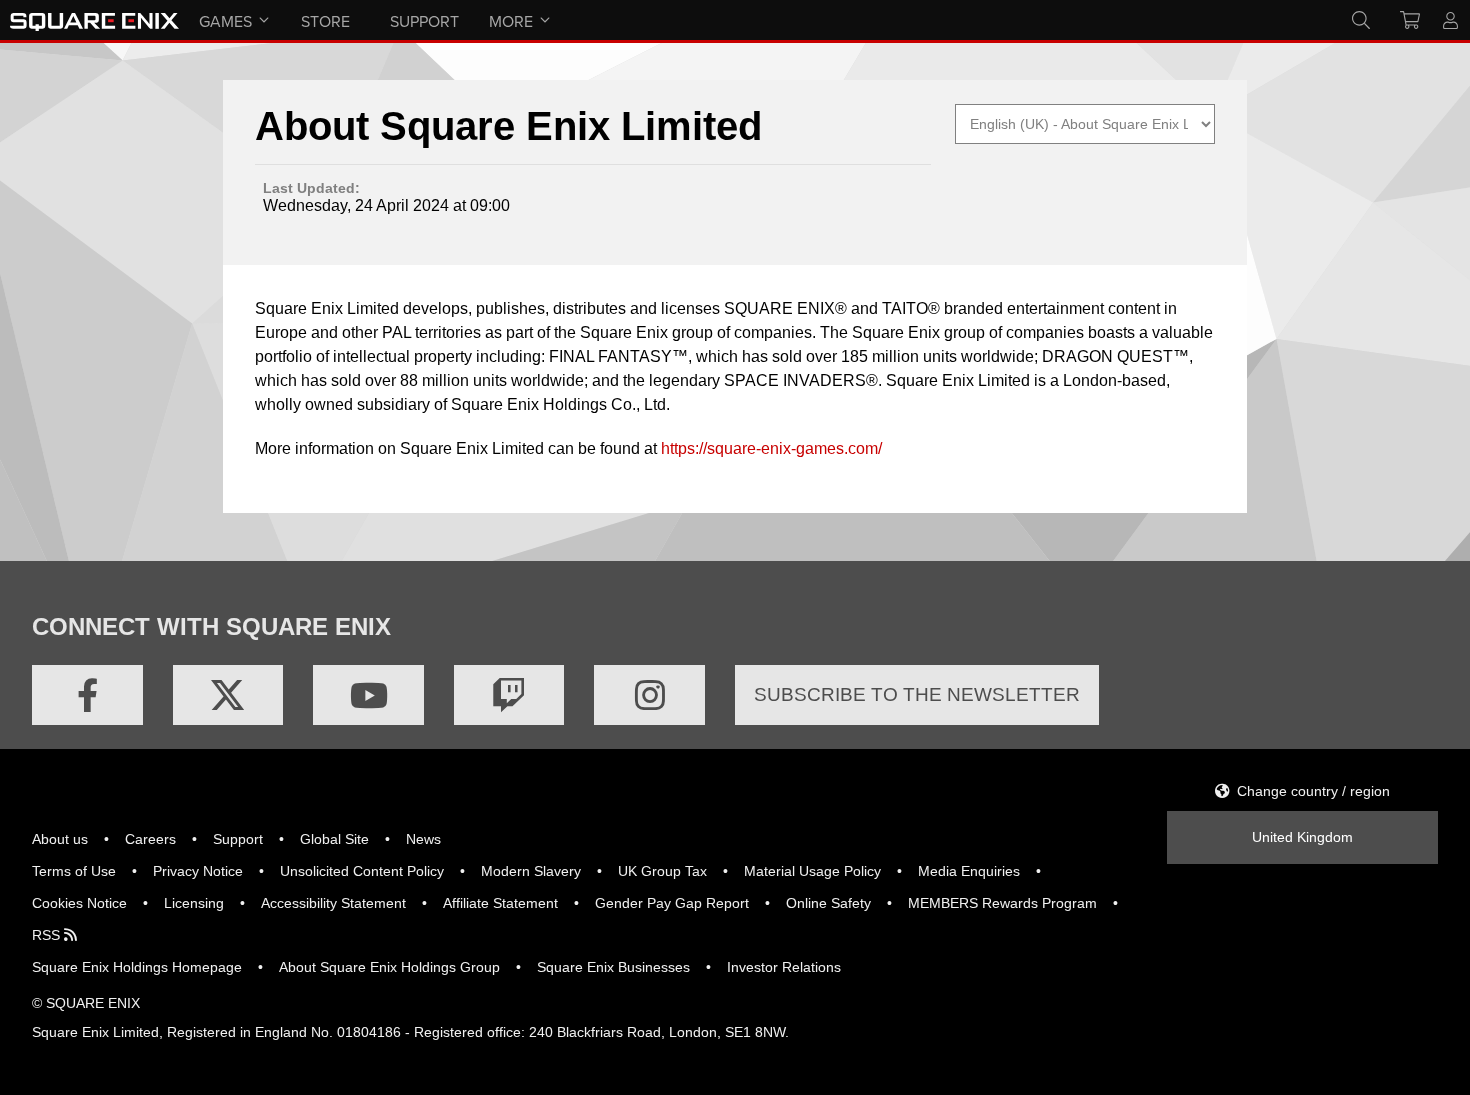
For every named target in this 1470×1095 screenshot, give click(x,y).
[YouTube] (368, 695)
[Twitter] (228, 695)
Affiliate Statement (500, 903)
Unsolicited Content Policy (362, 871)
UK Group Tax (662, 871)
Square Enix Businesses (613, 967)
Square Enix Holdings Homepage (137, 967)
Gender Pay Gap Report (672, 903)
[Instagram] (649, 695)
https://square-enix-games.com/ (771, 448)
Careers (150, 839)
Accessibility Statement (333, 903)
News (423, 839)
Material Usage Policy (812, 871)
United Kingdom (1302, 837)
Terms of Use (74, 871)
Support (238, 839)
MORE (511, 21)
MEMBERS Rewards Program (1002, 903)
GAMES (225, 21)
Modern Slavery (531, 871)
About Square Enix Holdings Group (389, 967)
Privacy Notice (198, 871)
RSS (48, 935)
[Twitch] (509, 695)
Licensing (194, 903)
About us (60, 839)
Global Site (334, 839)
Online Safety (828, 903)
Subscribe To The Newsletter (917, 694)
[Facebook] (87, 695)
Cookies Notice (79, 903)
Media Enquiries (969, 871)
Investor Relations (784, 967)
